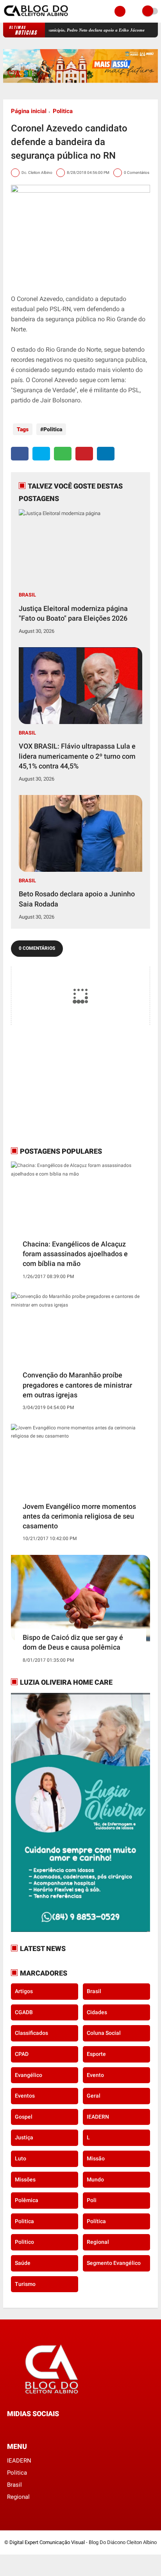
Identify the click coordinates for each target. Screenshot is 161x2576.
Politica (63, 111)
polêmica (27, 2200)
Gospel (24, 2117)
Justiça (24, 2137)
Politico (24, 2242)
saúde (23, 2263)
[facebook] (20, 454)
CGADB (24, 2012)
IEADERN (98, 2117)
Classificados (31, 2033)
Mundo (95, 2179)
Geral (94, 2096)
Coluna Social (104, 2033)
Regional (98, 2242)
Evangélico (29, 2075)
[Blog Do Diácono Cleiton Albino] (37, 18)
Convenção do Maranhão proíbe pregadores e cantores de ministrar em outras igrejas (77, 1385)
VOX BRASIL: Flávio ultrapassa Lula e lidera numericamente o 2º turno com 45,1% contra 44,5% (77, 756)
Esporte (96, 2054)
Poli (92, 2200)
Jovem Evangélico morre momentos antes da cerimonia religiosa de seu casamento (79, 1516)
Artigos (24, 1991)
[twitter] (41, 454)
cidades (97, 2012)
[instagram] (30, 2428)
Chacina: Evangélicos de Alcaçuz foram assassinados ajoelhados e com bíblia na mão (75, 1254)
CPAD (22, 2054)
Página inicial (29, 111)
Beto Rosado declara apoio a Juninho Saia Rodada (77, 899)
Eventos (25, 2096)
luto (21, 2158)
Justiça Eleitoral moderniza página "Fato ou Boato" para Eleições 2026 (73, 613)
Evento (95, 2075)
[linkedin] (106, 454)
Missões (25, 2179)
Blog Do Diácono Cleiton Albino (123, 2542)
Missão (96, 2158)
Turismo (25, 2284)
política (96, 2221)
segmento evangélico (114, 2263)
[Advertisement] (60, 1085)
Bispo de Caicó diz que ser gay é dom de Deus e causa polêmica (73, 1642)
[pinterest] (84, 454)
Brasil (27, 595)
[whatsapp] (63, 454)
